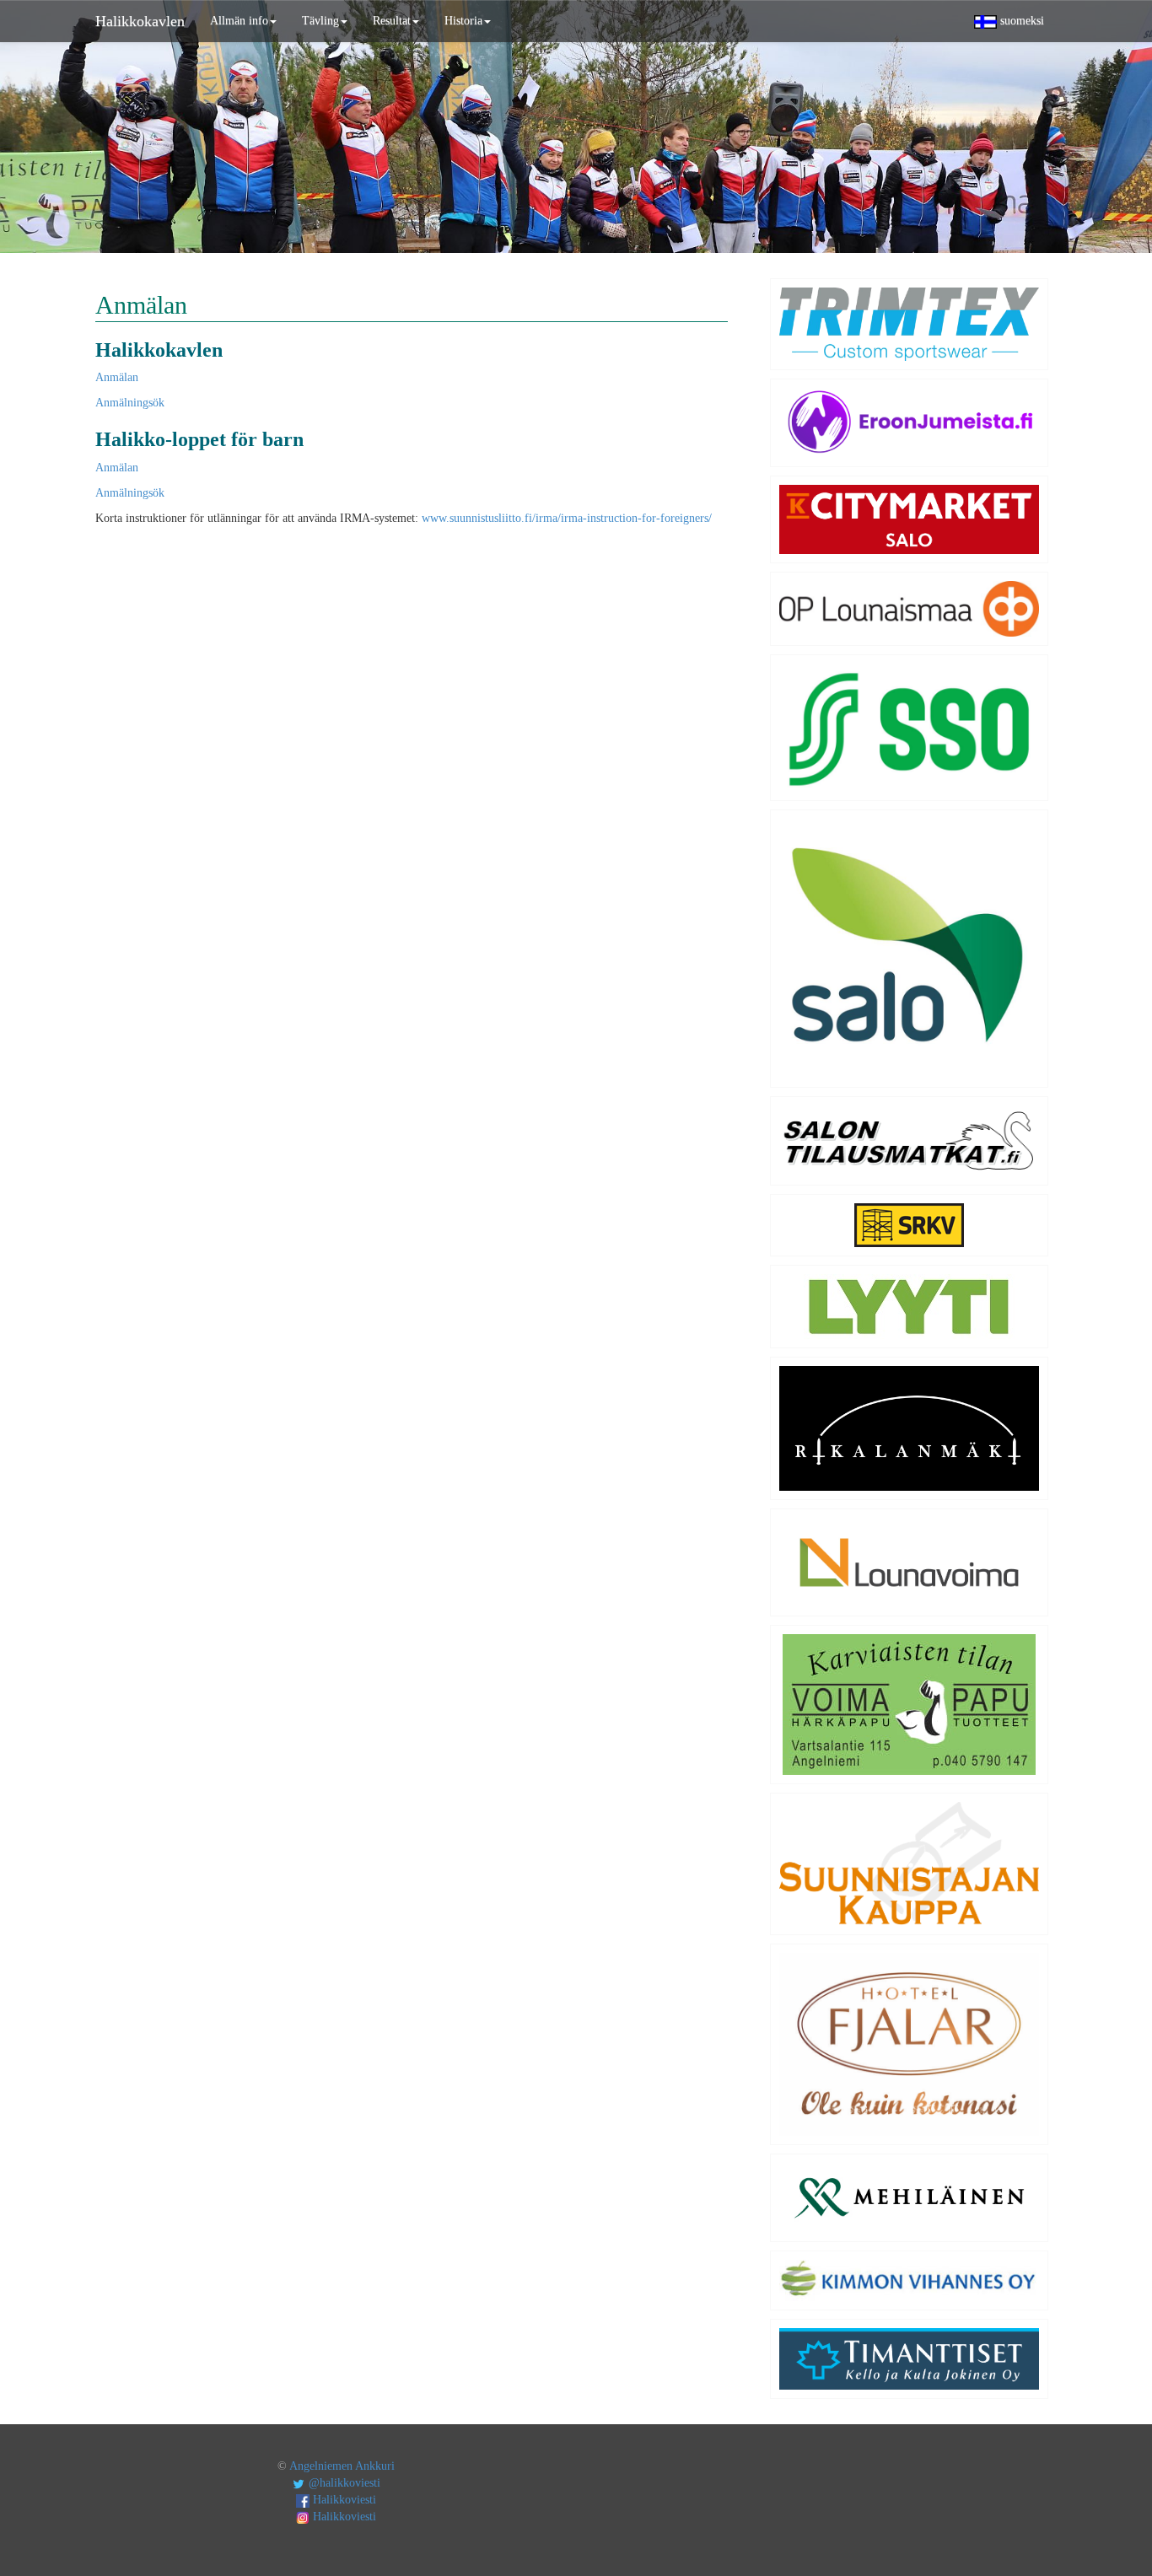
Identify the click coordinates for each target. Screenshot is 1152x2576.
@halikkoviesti (343, 2483)
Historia (463, 21)
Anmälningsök (130, 403)
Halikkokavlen (140, 21)
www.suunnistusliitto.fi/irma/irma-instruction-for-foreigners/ (567, 518)
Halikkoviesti (343, 2500)
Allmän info (239, 21)
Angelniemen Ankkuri (342, 2466)
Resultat (392, 21)
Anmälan (117, 377)
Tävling (320, 21)
